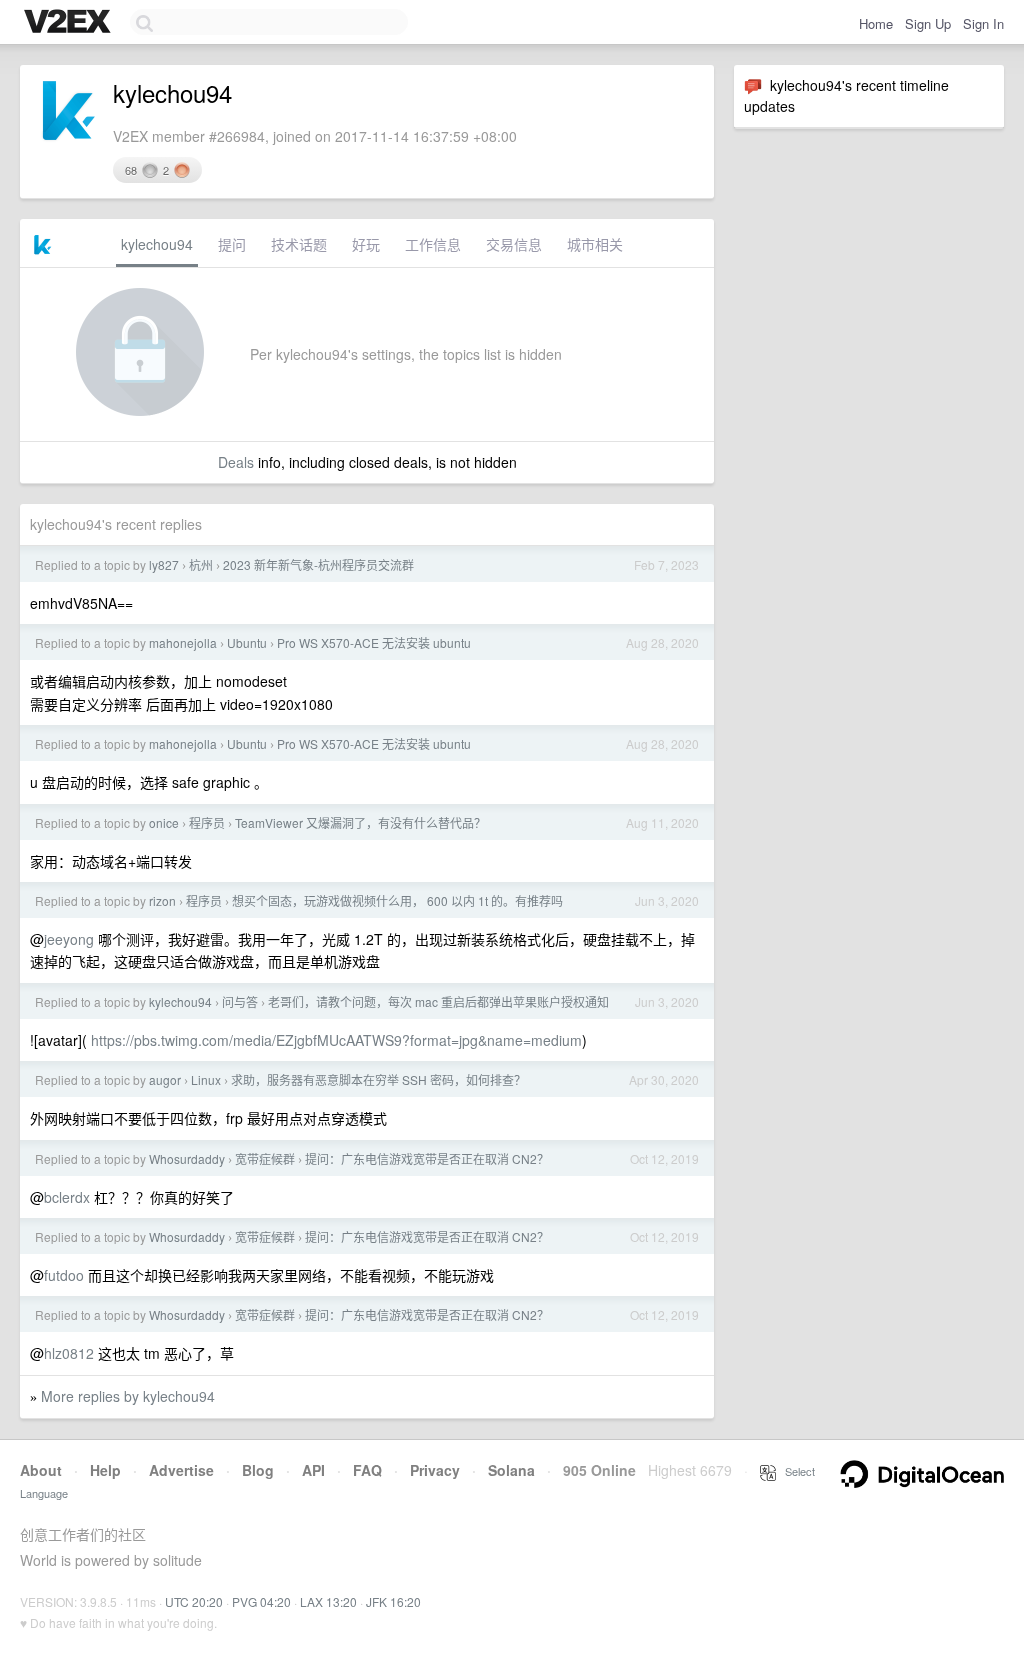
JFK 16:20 (393, 1601)
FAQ (367, 1470)
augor (165, 1079)
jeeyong (69, 939)
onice (164, 822)
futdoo (64, 1275)
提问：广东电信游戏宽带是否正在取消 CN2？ (427, 1158)
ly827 (164, 564)
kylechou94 (157, 244)
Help (105, 1470)
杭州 (201, 564)
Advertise (181, 1470)
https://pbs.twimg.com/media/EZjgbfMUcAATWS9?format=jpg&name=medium (336, 1040)
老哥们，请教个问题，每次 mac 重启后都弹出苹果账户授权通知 (438, 1001)
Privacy (435, 1470)
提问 (232, 244)
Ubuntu (247, 642)
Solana (511, 1470)
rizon (162, 900)
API (313, 1470)
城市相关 (595, 244)
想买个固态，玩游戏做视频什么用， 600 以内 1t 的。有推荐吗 (397, 900)
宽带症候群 (265, 1158)
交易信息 (514, 244)
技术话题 (299, 244)
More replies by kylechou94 (128, 1396)
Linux (206, 1079)
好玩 (366, 244)
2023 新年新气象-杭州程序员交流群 (318, 564)
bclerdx (67, 1197)
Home (876, 23)
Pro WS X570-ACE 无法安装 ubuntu (374, 642)
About (41, 1470)
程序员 (207, 822)
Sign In (983, 23)
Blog (258, 1470)
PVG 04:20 (261, 1601)
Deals (236, 462)
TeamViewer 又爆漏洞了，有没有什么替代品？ (360, 822)
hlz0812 (69, 1353)
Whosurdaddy (187, 1158)
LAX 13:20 (328, 1601)
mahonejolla (183, 642)
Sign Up (928, 23)
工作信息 (433, 244)
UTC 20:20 (194, 1601)
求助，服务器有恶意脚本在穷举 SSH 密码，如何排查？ (378, 1079)
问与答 (240, 1001)
